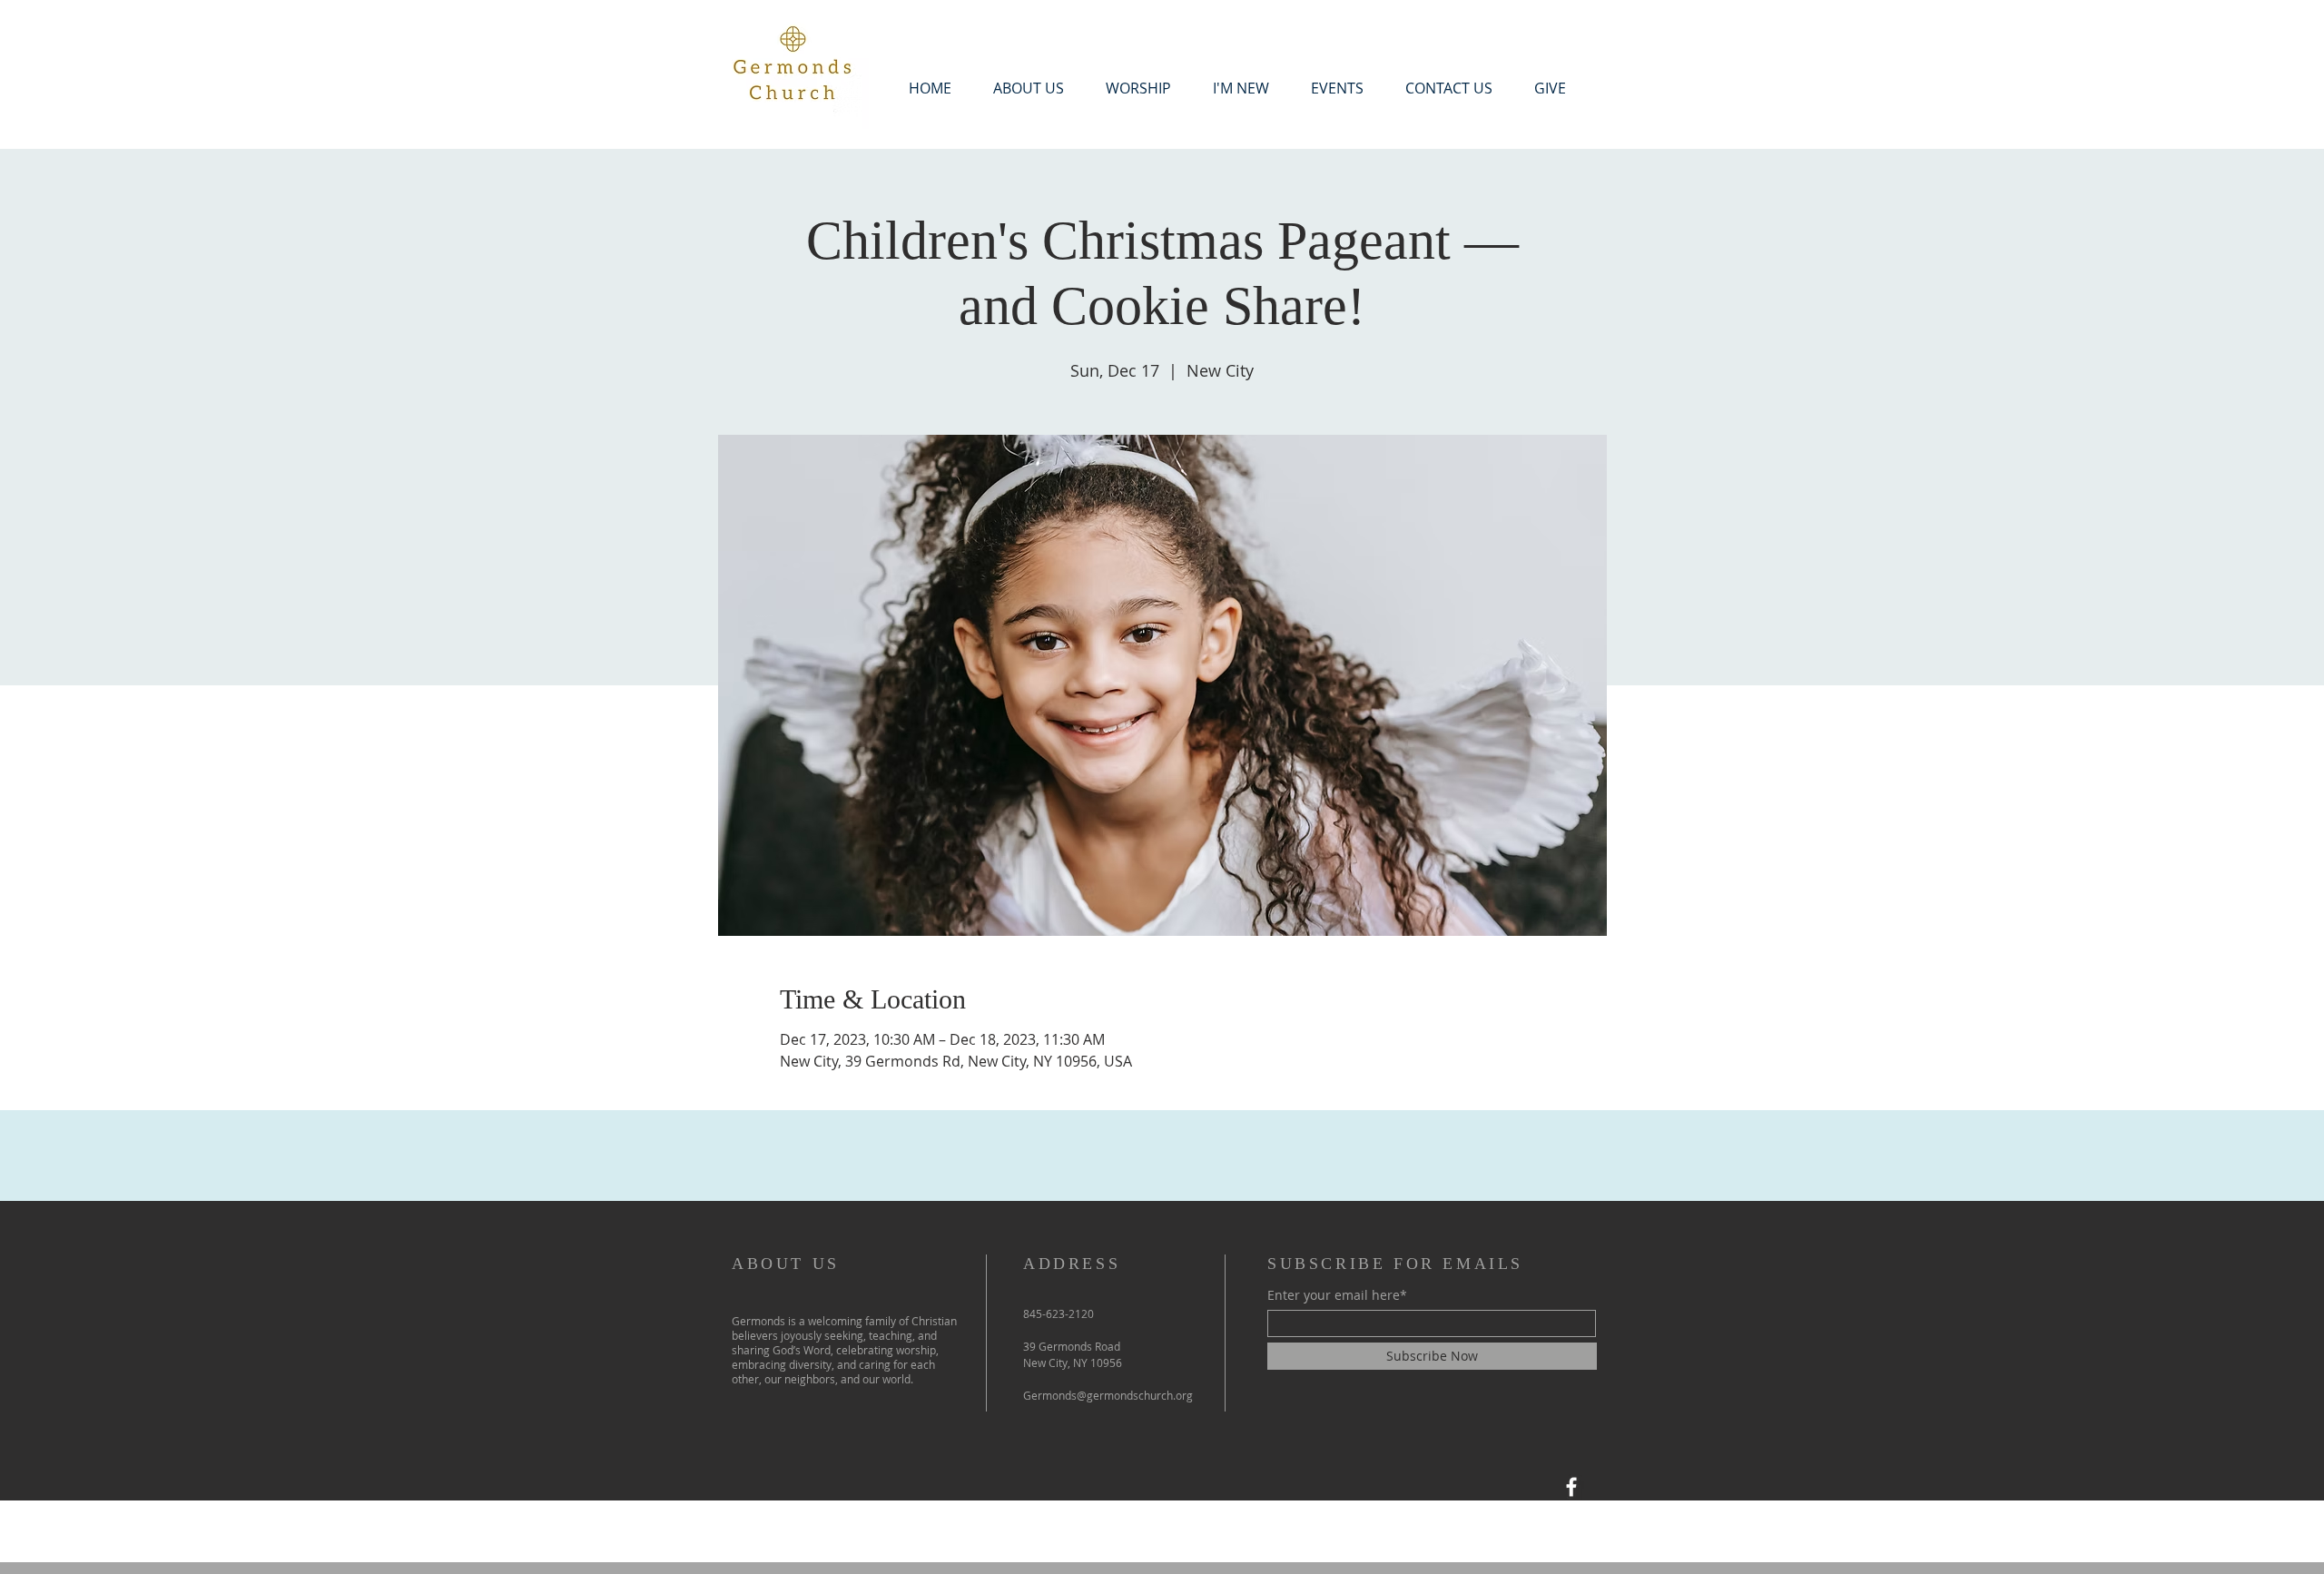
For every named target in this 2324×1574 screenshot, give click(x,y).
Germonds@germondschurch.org (1108, 1395)
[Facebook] (1571, 1487)
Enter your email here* (1337, 1295)
